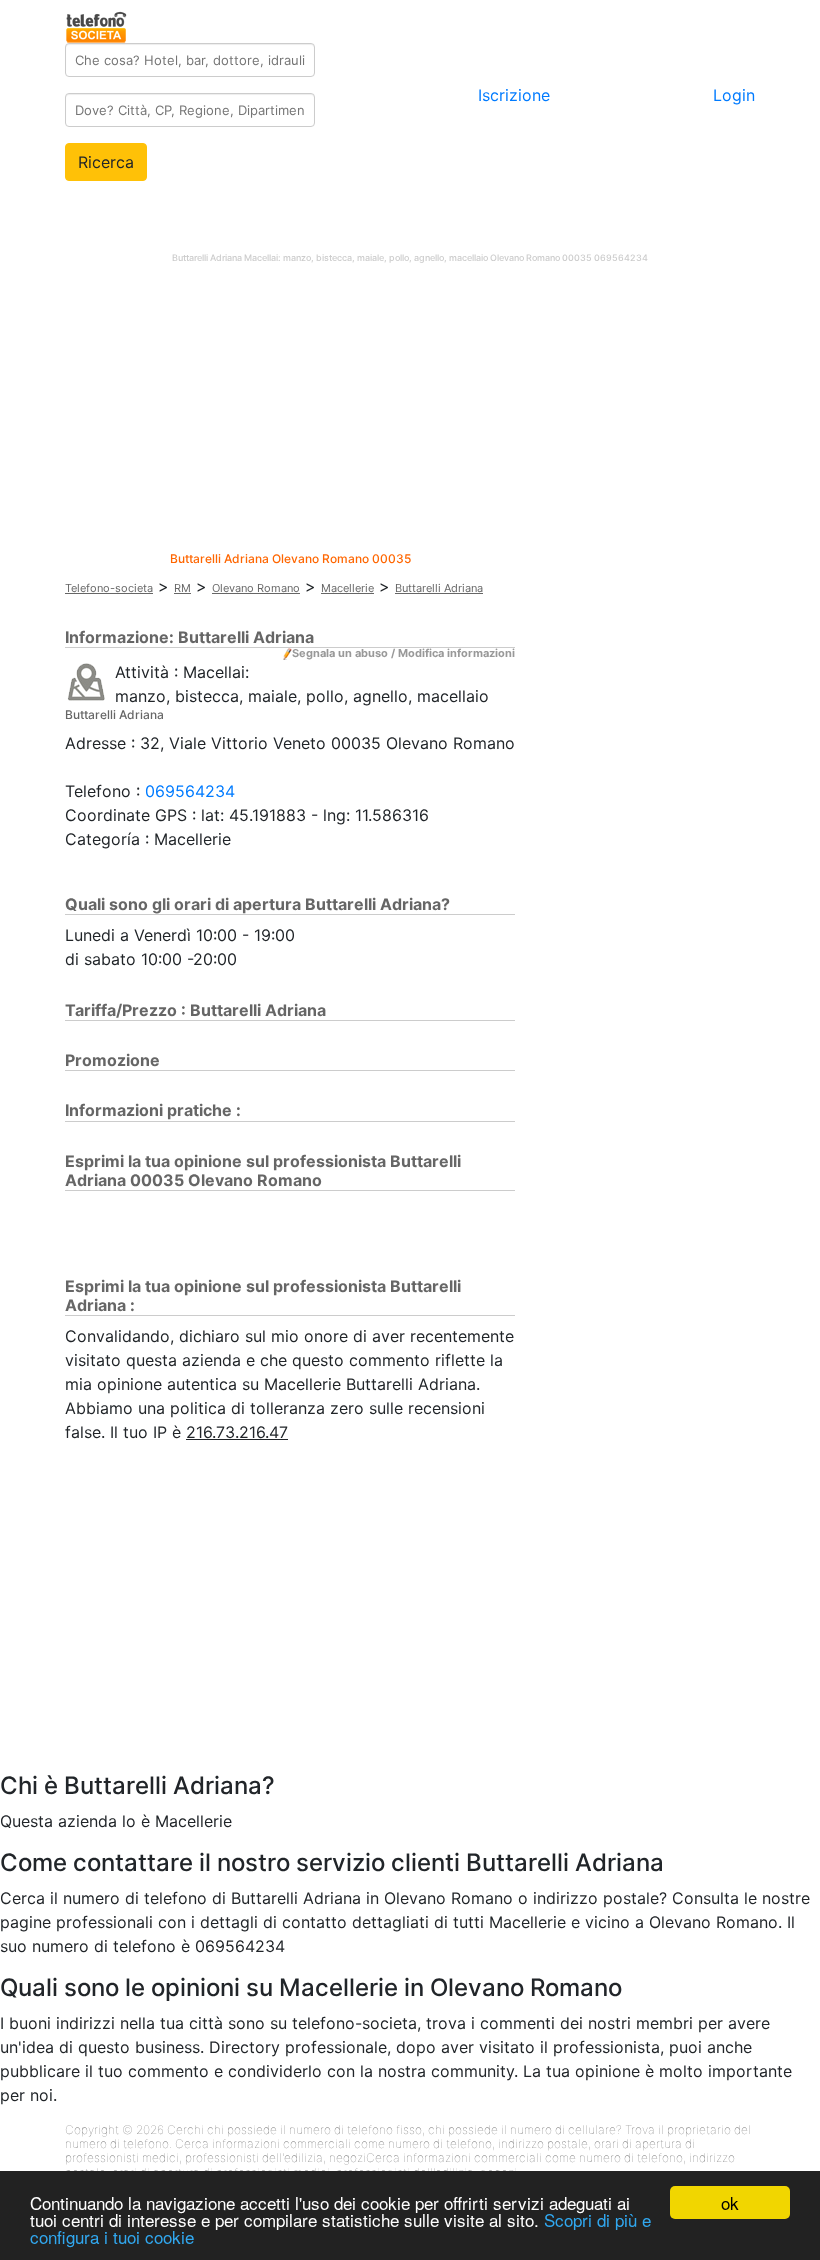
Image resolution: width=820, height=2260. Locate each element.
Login (734, 95)
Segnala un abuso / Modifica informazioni (403, 653)
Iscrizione (514, 95)
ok (730, 2202)
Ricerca (106, 162)
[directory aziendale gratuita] (97, 24)
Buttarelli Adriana (439, 588)
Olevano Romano (256, 588)
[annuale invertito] (86, 681)
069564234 (190, 791)
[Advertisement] (410, 412)
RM (182, 588)
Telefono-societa (109, 588)
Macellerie (347, 588)
